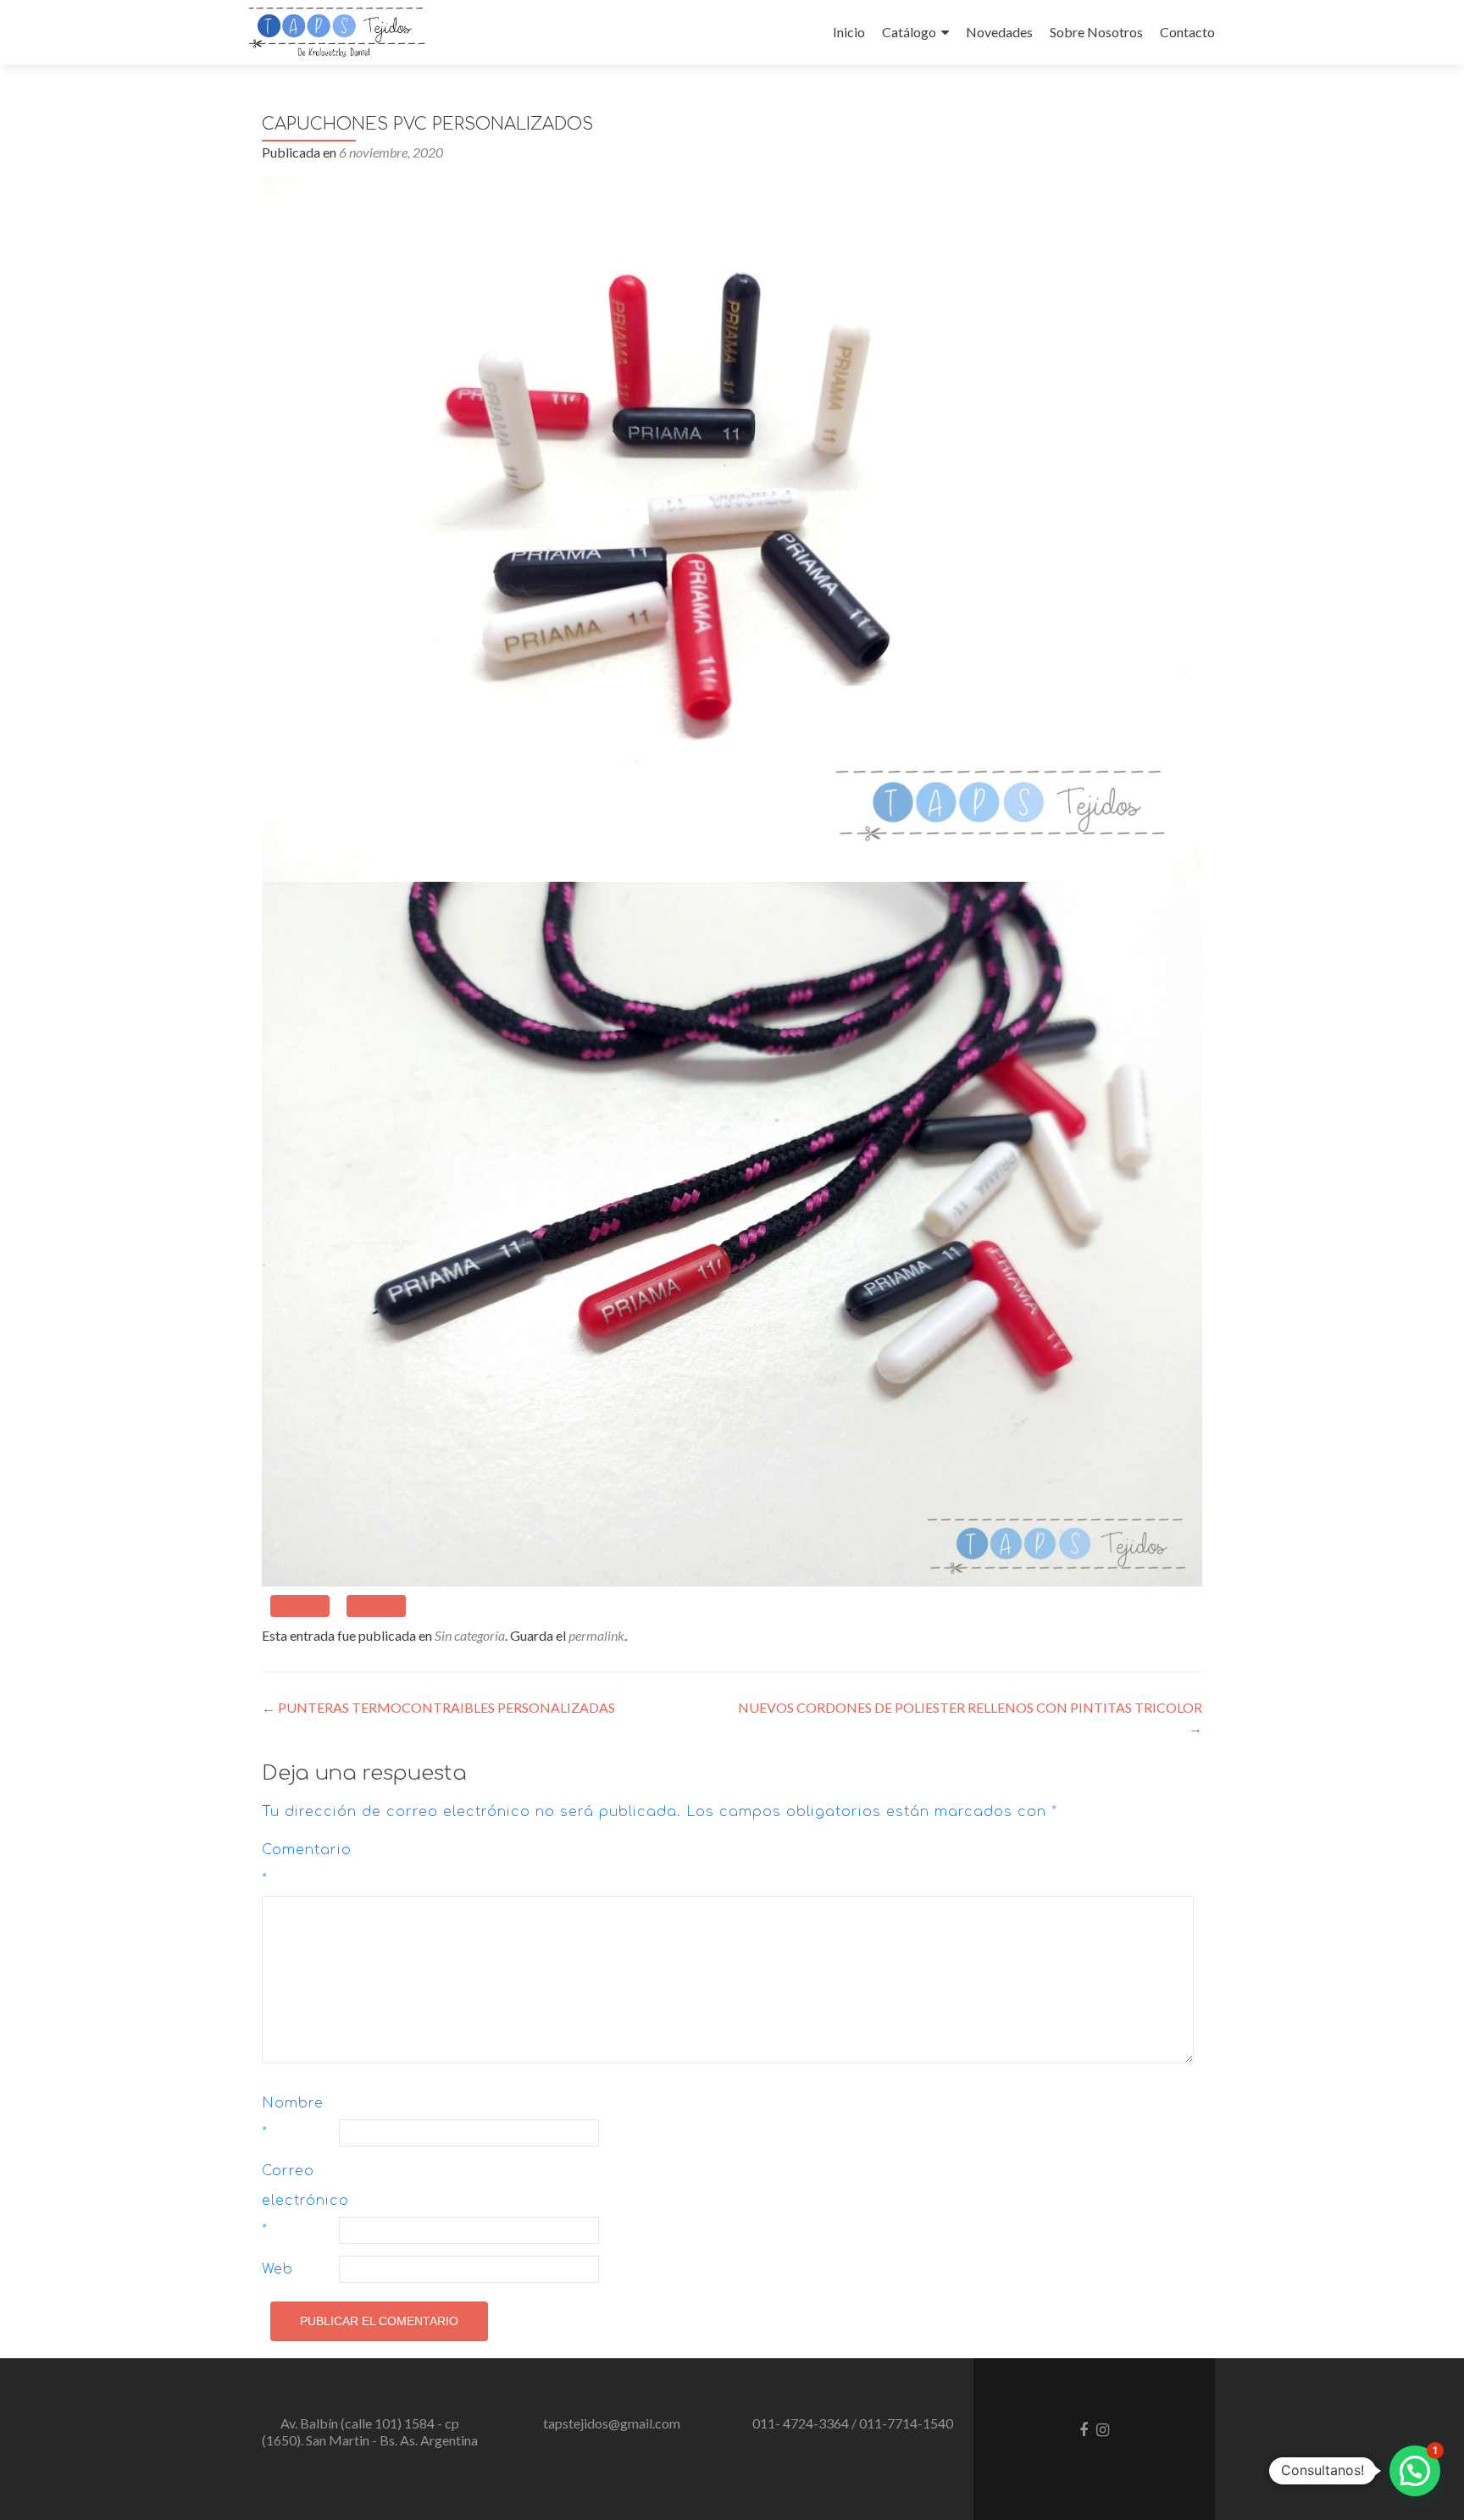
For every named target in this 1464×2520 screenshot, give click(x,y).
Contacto (1187, 32)
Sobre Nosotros (1096, 32)
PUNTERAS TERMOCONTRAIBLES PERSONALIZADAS (438, 1707)
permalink (596, 1635)
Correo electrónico (298, 2201)
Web (277, 2269)
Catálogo (909, 32)
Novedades (999, 32)
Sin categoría (470, 1635)
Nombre (293, 2118)
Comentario (298, 1865)
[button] (1415, 2471)
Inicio (849, 32)
